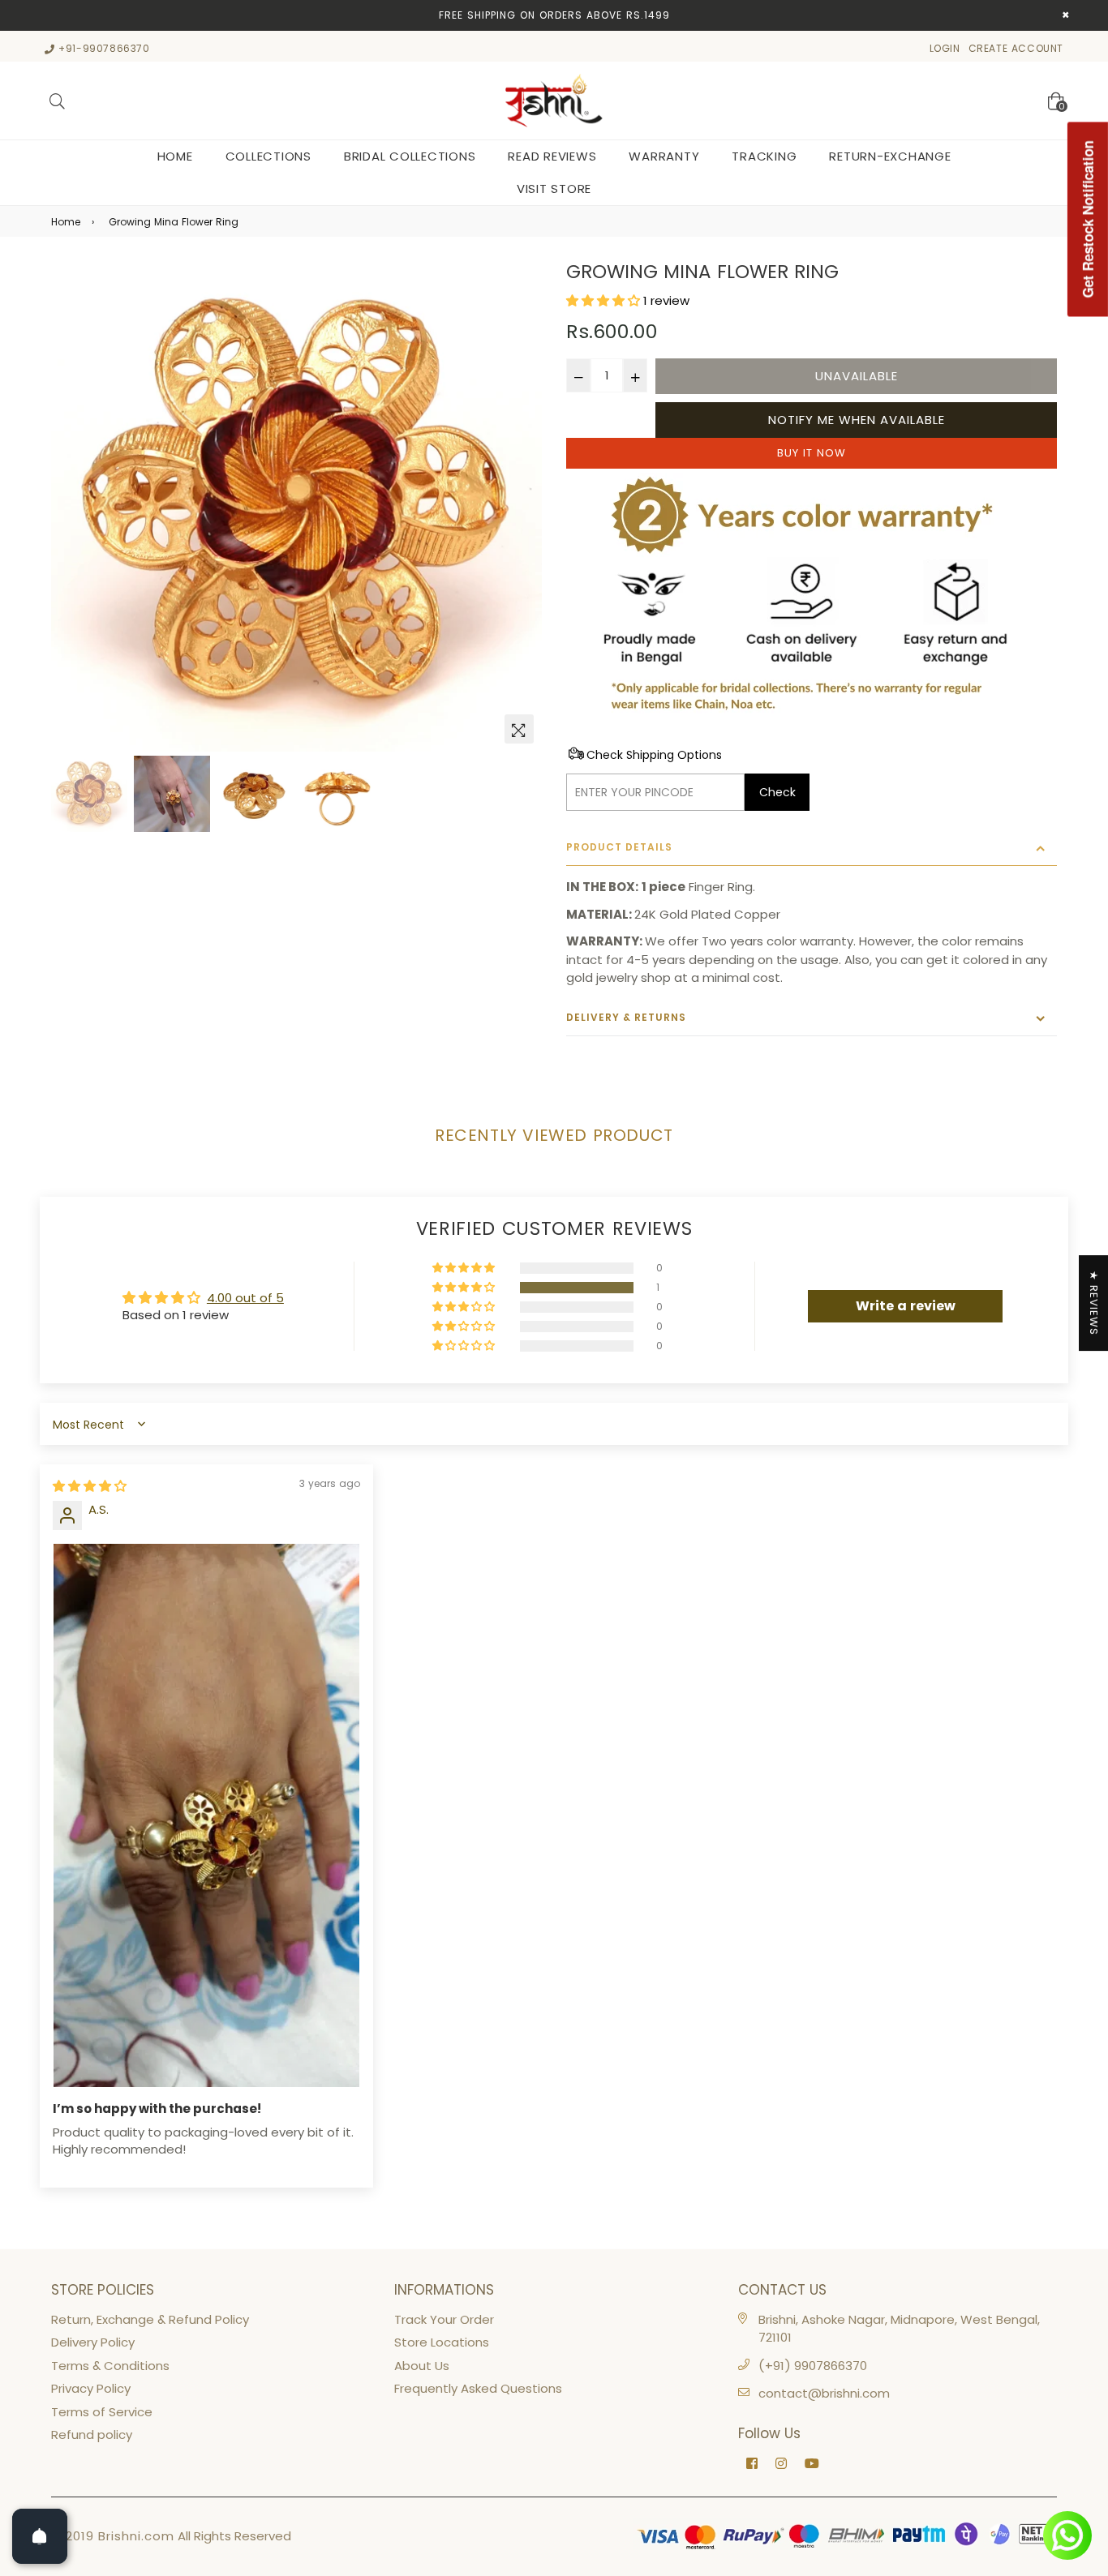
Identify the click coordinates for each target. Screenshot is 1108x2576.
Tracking (764, 156)
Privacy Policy (91, 2388)
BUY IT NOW (812, 453)
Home (175, 156)
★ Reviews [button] (1094, 1303)
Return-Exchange (890, 156)
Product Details (619, 847)
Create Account (1016, 48)
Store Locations (442, 2342)
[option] (296, 506)
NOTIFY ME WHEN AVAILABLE (857, 420)
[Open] (40, 2536)
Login (945, 48)
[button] (605, 300)
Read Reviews (552, 156)
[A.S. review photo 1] (206, 1816)
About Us (422, 2366)
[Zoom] (519, 729)
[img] (90, 1486)
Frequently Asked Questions (478, 2388)
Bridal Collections (410, 156)
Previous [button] (71, 507)
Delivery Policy (93, 2342)
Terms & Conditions (110, 2366)
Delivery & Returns (626, 1017)
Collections (268, 156)
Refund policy (92, 2435)
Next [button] (522, 507)
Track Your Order (444, 2319)
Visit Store (554, 189)
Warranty (664, 156)
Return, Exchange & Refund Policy (150, 2319)
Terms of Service (102, 2412)
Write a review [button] (906, 1306)
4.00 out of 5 (245, 1298)
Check (777, 792)
